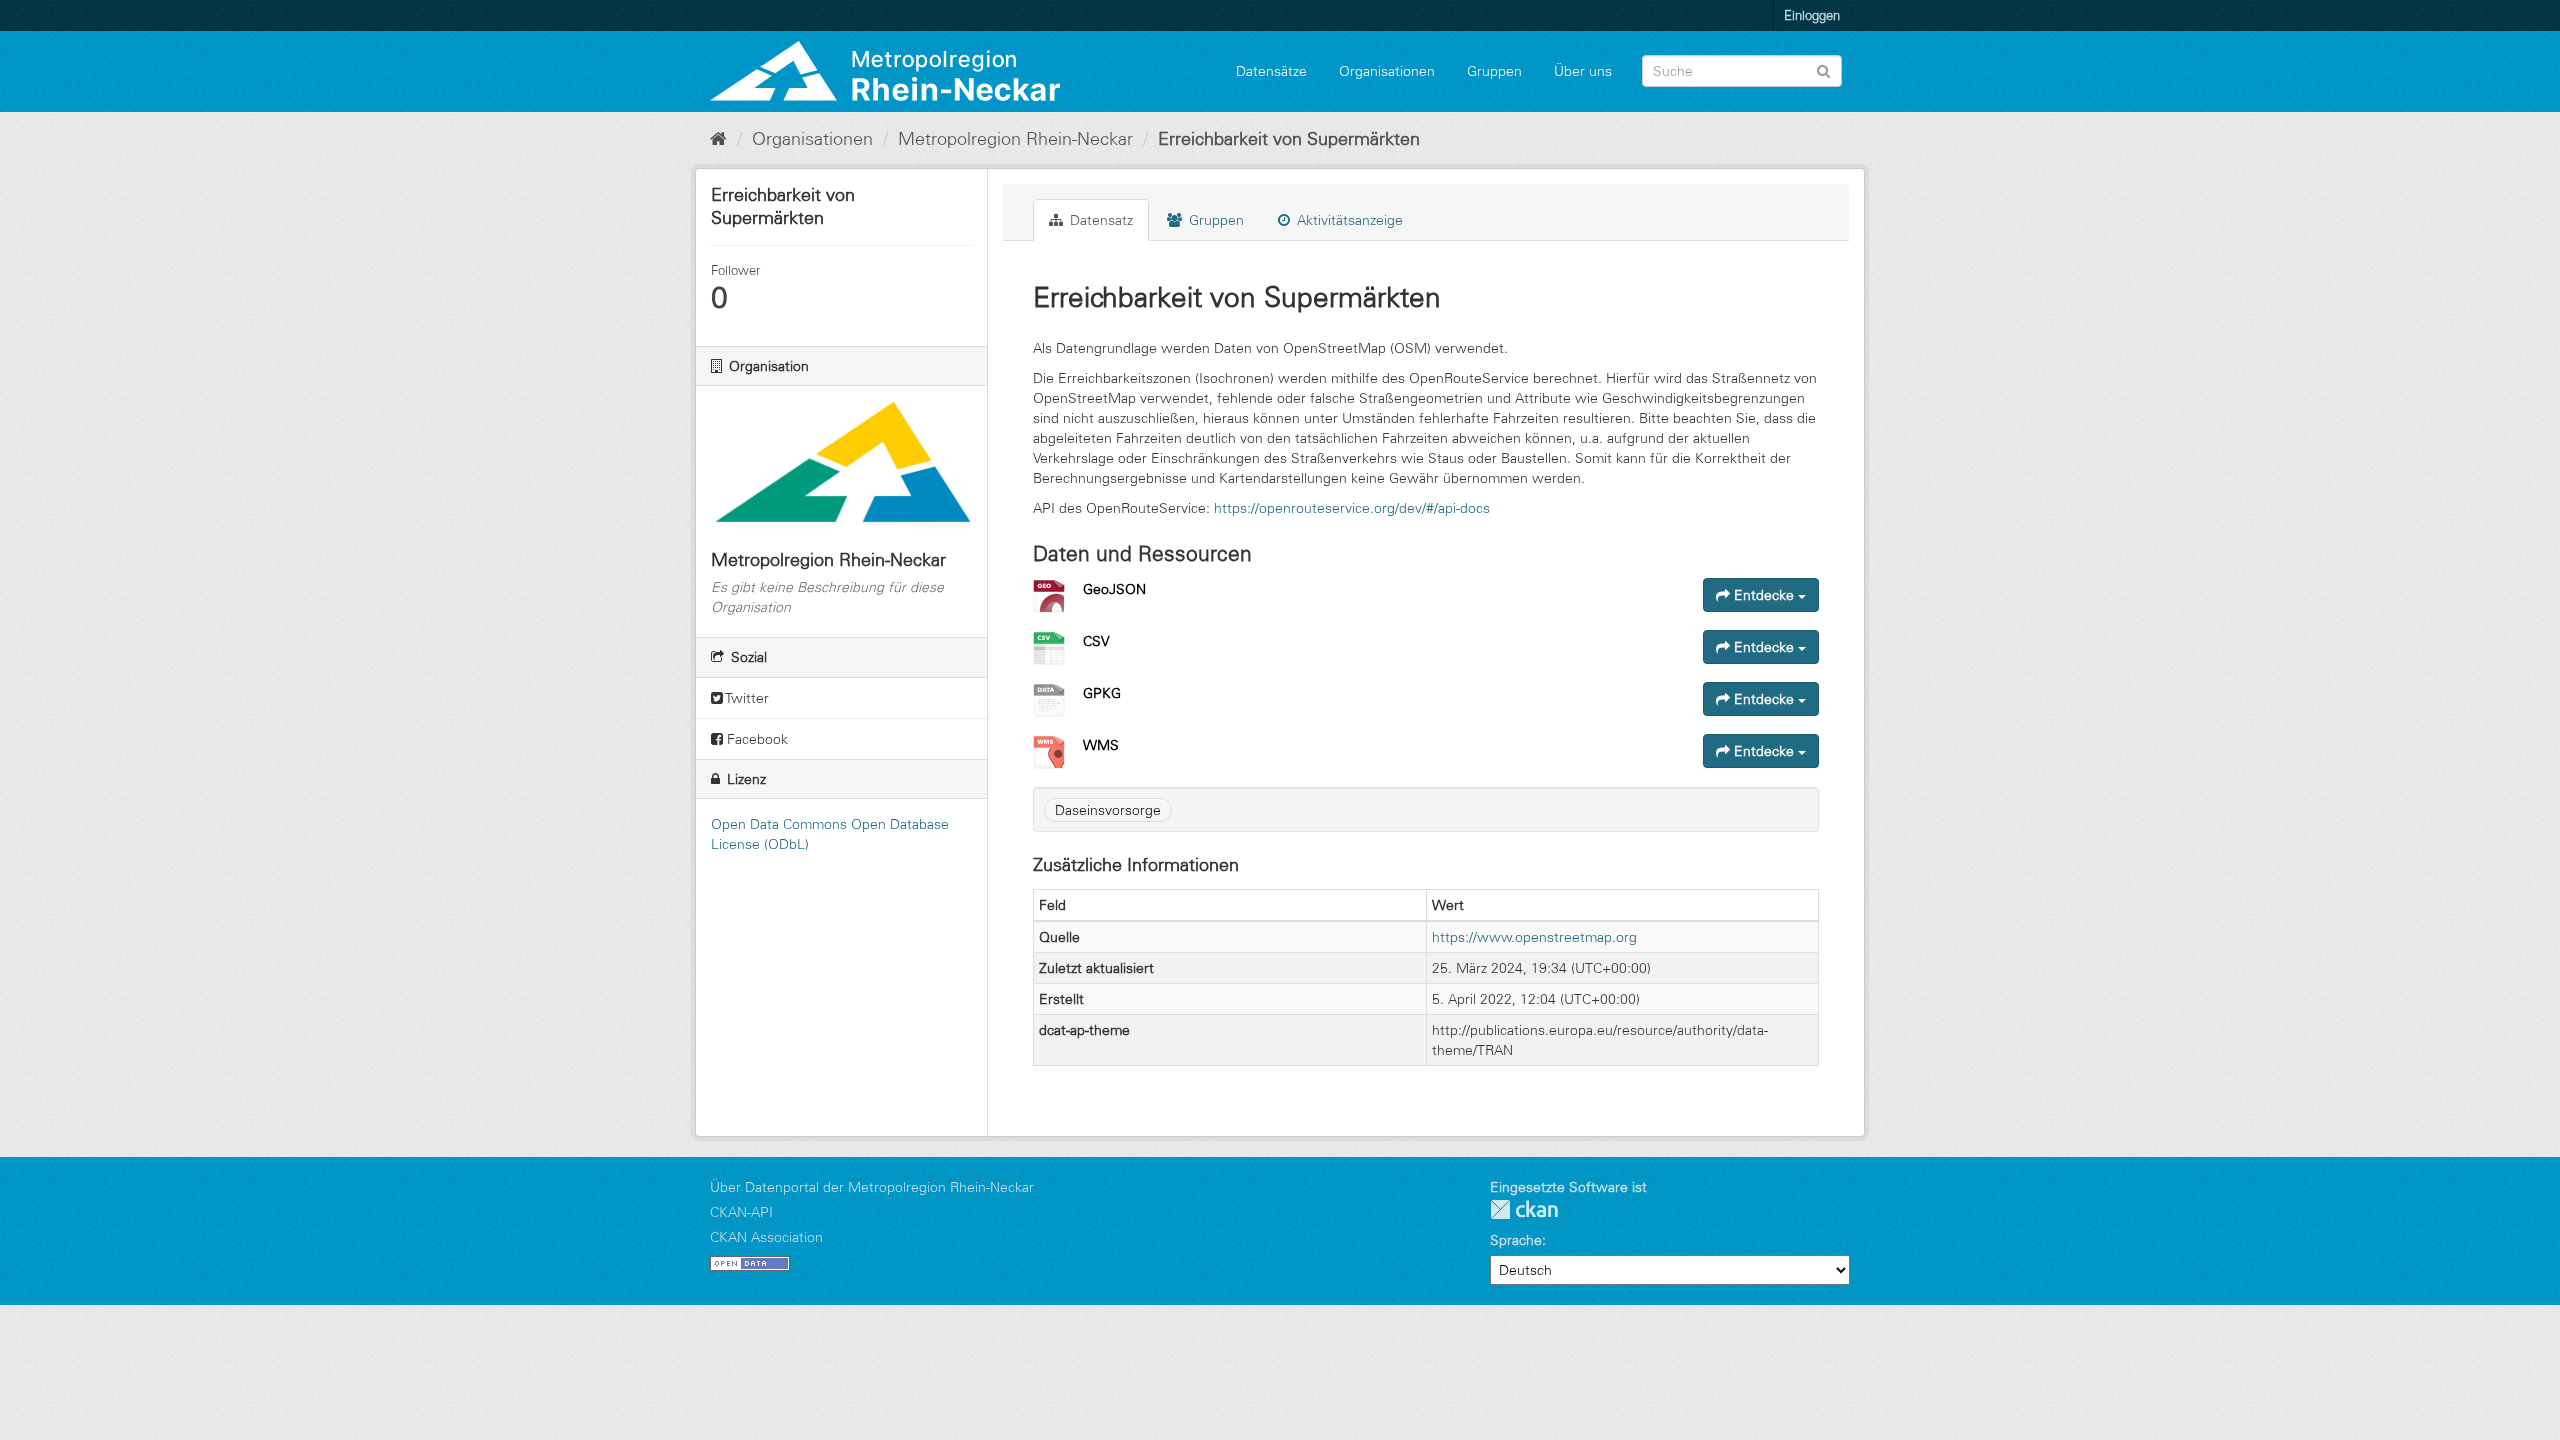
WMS (1101, 745)
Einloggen (1812, 15)
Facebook (755, 739)
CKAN (1524, 1209)
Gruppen (1494, 71)
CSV (1096, 641)
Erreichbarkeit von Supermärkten (1289, 139)
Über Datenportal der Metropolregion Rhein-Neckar (872, 1187)
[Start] (718, 139)
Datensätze (1271, 71)
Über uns (1583, 71)
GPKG (1102, 693)
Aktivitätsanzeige (1348, 220)
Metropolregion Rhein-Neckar (1015, 139)
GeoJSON (1114, 589)
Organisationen (1387, 71)
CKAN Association (766, 1237)
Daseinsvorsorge (1108, 810)
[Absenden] (1823, 69)
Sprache (1516, 1240)
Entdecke (1764, 595)
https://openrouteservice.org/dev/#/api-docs (1352, 508)
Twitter (746, 698)
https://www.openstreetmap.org (1534, 937)
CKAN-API (741, 1212)
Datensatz (1099, 220)
